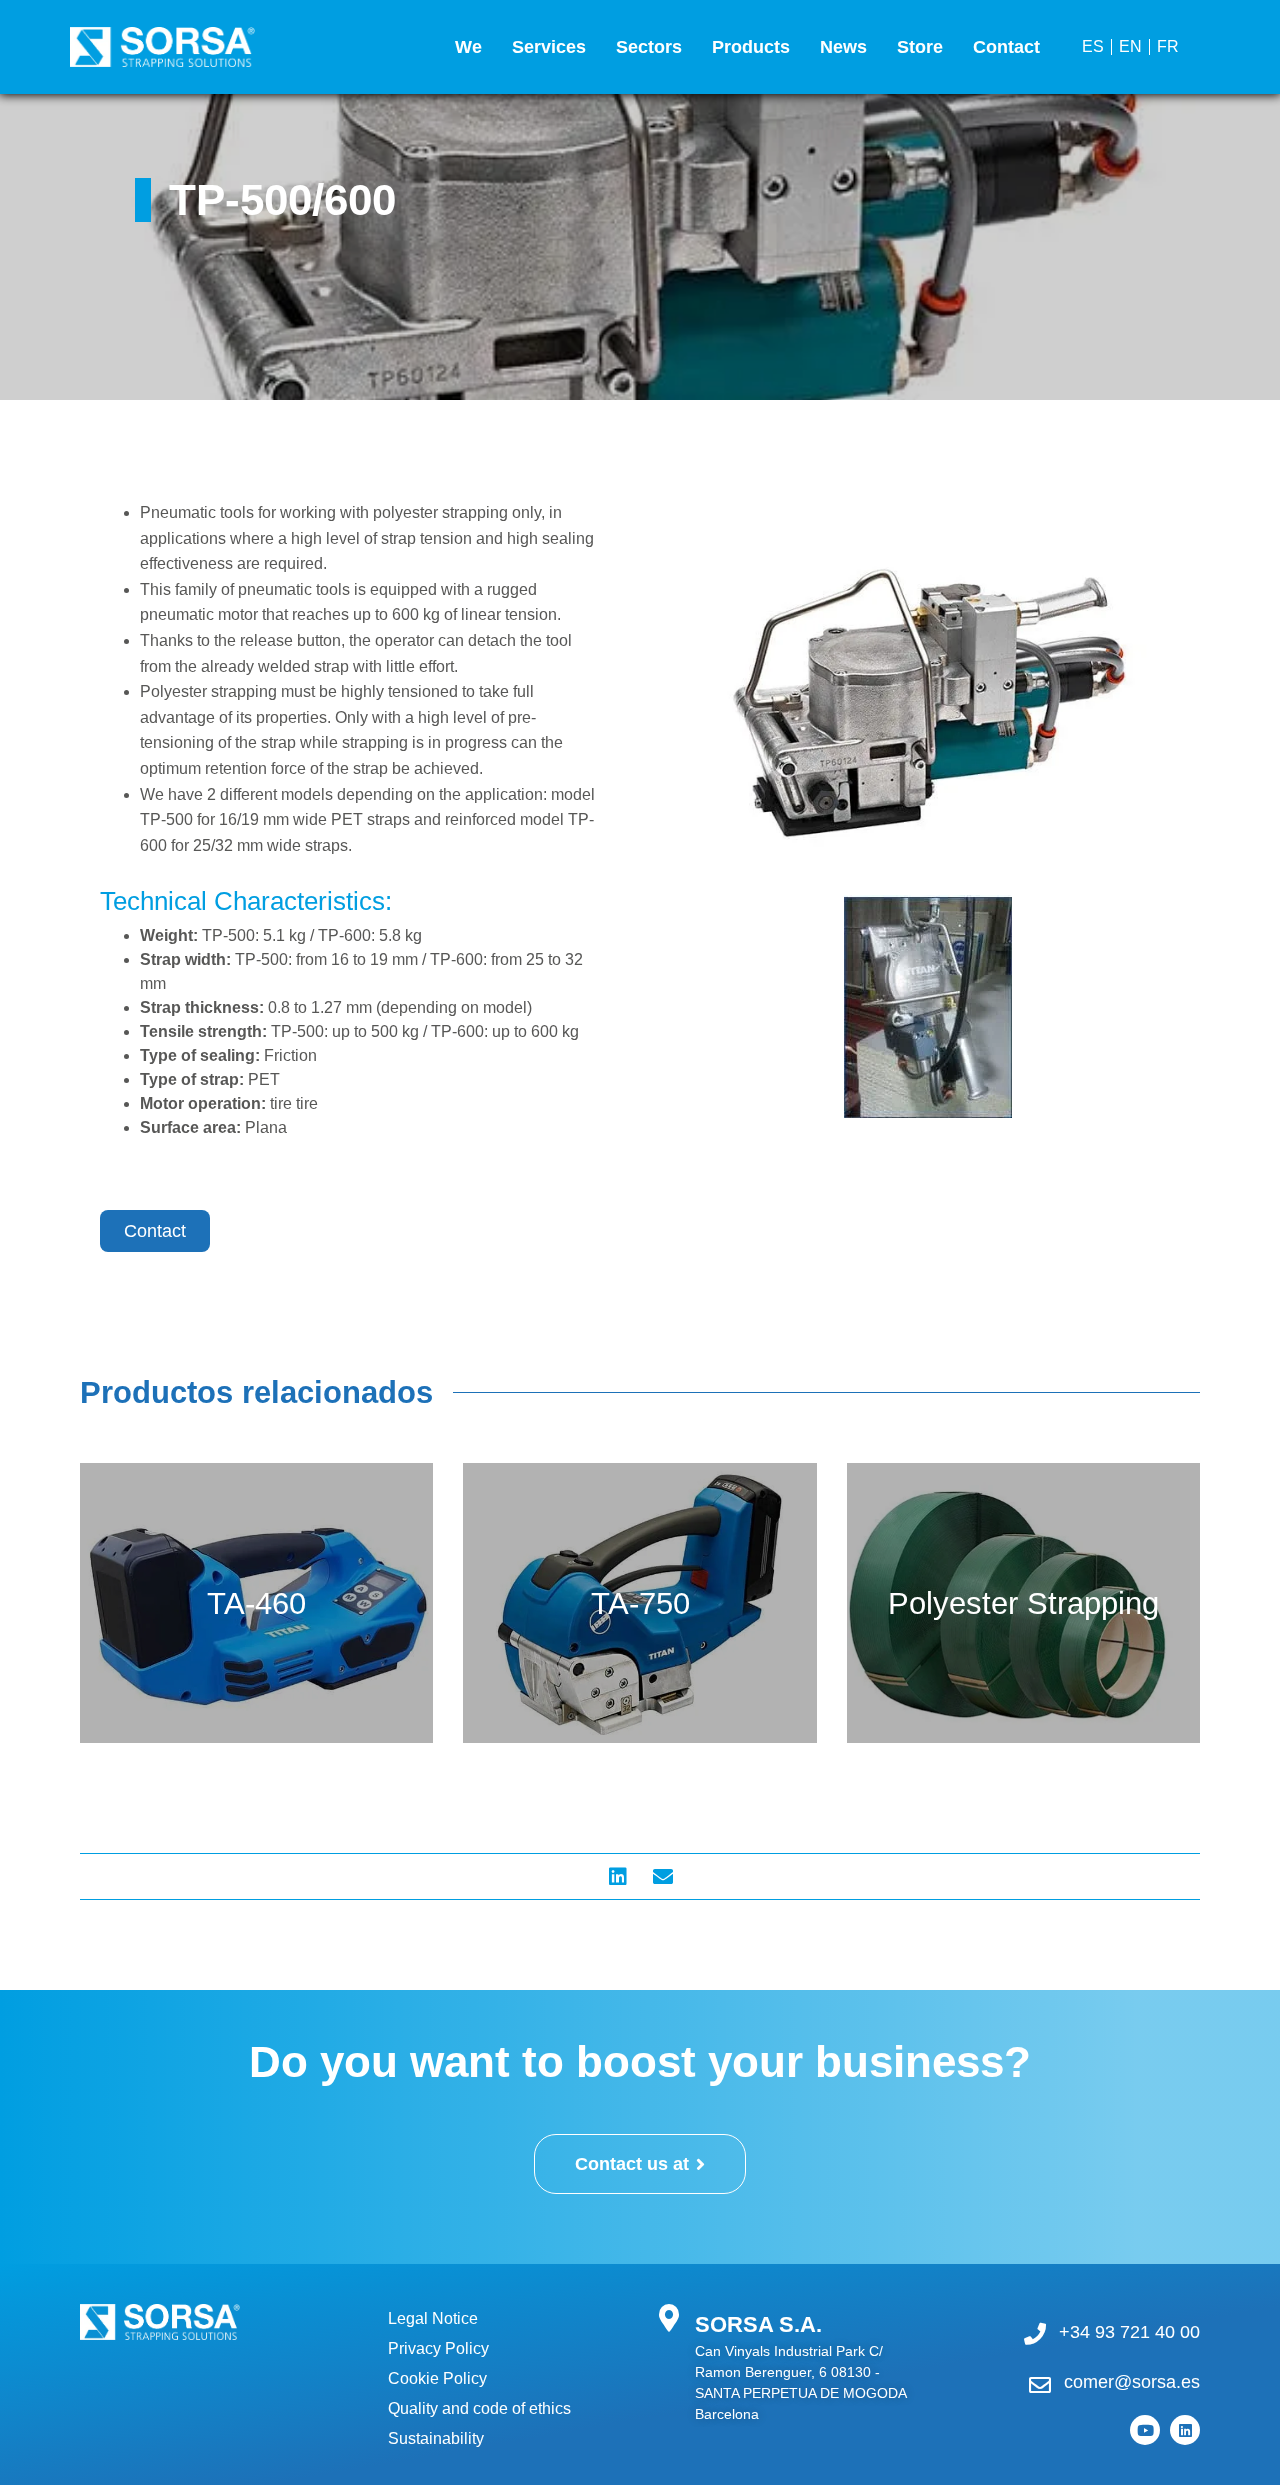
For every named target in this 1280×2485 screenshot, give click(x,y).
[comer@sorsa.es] (1040, 2385)
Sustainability (436, 2438)
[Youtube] (1145, 2430)
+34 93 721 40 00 (1129, 2332)
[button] (617, 1876)
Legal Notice (433, 2318)
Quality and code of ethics (479, 2408)
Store (920, 47)
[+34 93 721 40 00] (1035, 2334)
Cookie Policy (437, 2378)
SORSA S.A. (758, 2324)
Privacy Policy (438, 2348)
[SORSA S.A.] (668, 2317)
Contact (1006, 47)
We (468, 47)
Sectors (649, 47)
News (843, 47)
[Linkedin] (1185, 2430)
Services (549, 47)
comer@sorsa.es (1132, 2382)
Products (751, 47)
